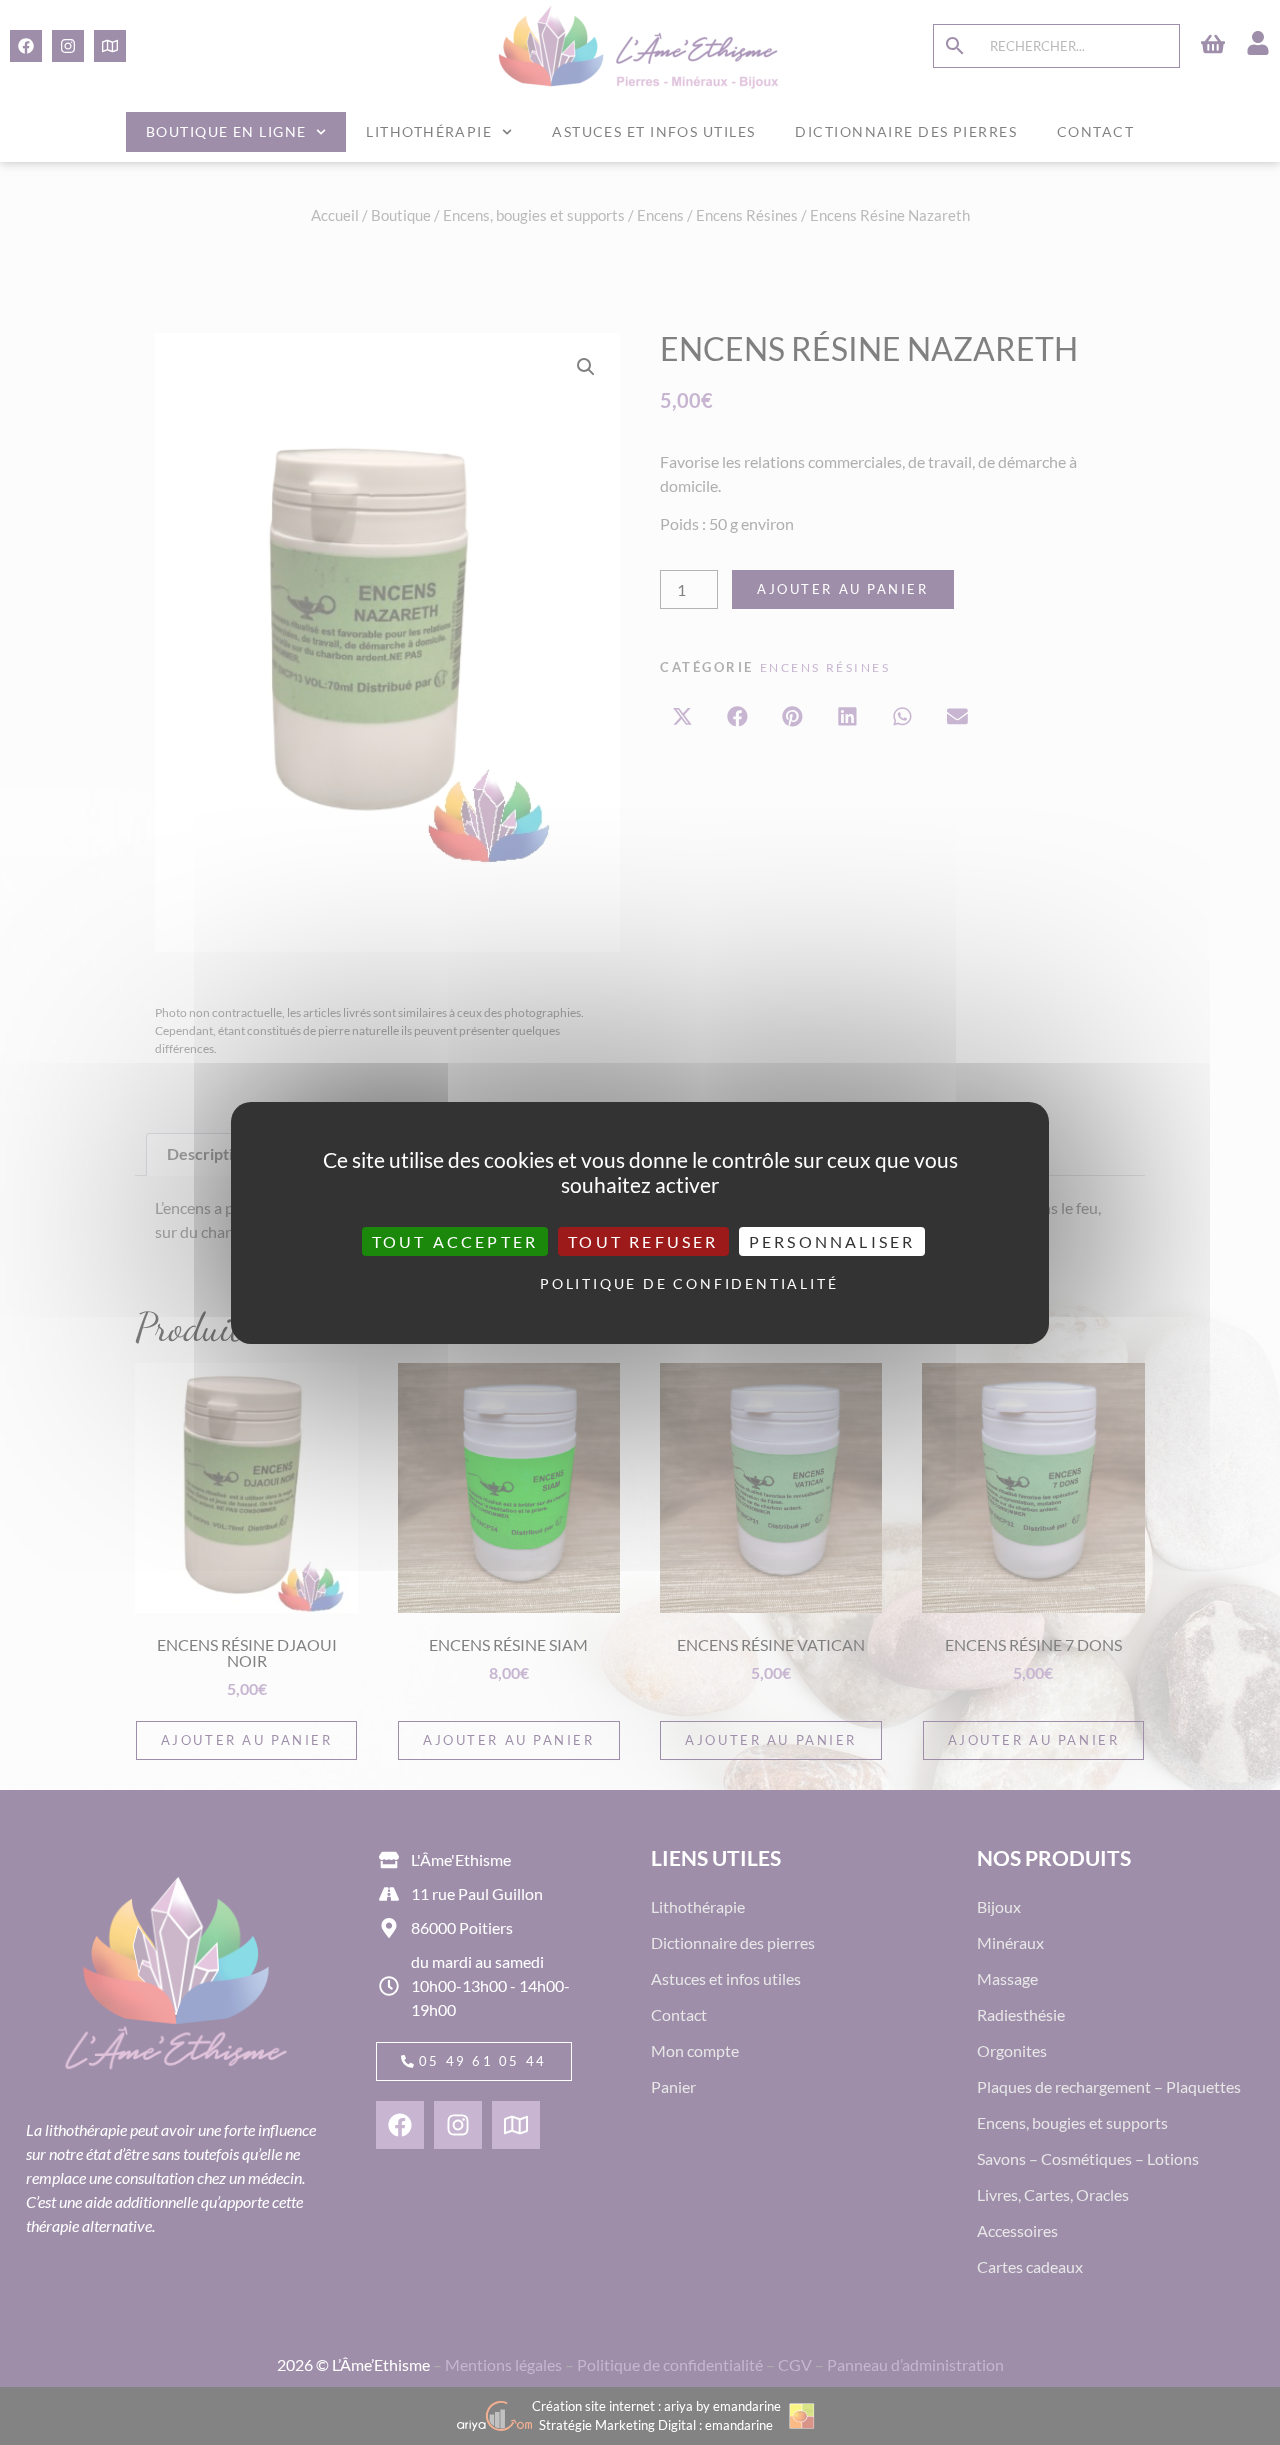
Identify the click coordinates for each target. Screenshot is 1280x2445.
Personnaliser (832, 1240)
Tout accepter (455, 1240)
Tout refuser (643, 1240)
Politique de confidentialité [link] (645, 1283)
